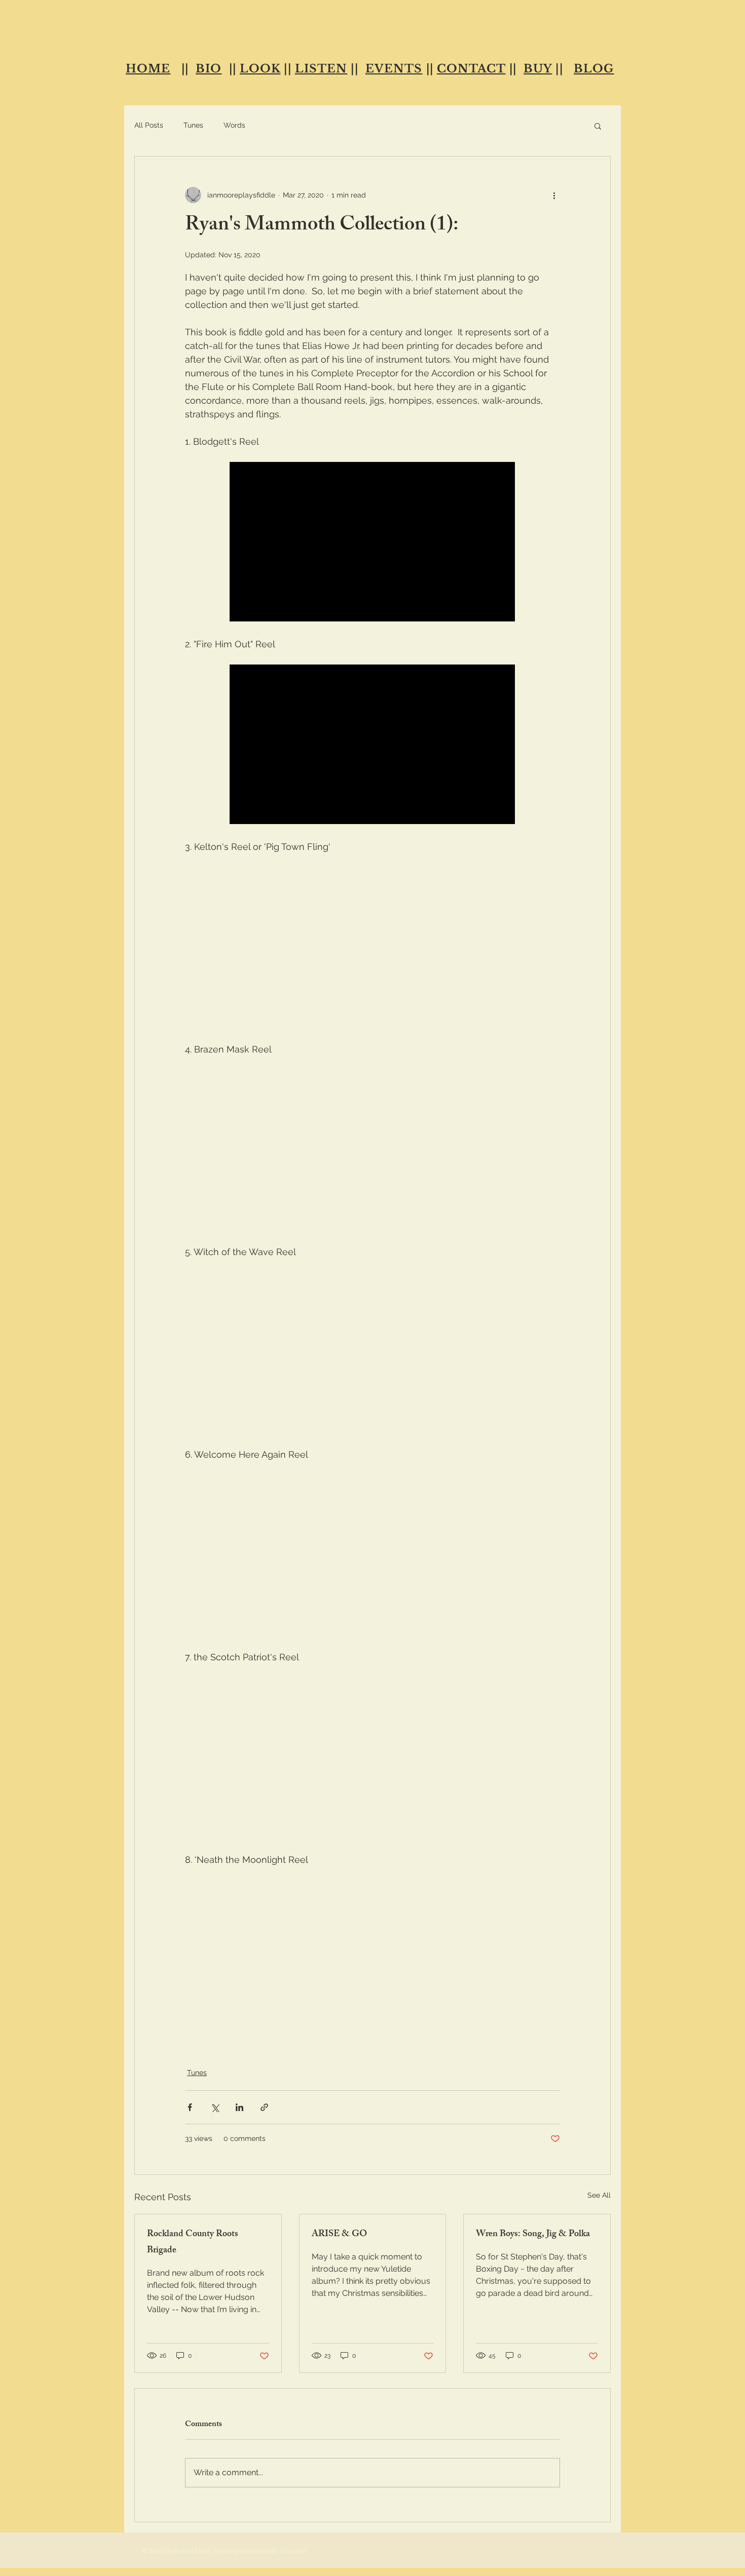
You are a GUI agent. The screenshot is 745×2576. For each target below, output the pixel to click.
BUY (538, 69)
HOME (148, 69)
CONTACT (471, 69)
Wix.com (293, 2551)
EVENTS (394, 69)
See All (599, 2195)
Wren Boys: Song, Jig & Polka (533, 2235)
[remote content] (373, 543)
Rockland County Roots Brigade (193, 2243)
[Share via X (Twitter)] (215, 2107)
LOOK (260, 69)
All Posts (149, 125)
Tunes (193, 125)
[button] (598, 126)
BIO (209, 69)
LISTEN (321, 69)
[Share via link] (264, 2107)
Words (234, 125)
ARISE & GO (339, 2235)
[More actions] (554, 195)
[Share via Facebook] (190, 2107)
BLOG (594, 69)
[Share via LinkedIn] (239, 2107)
